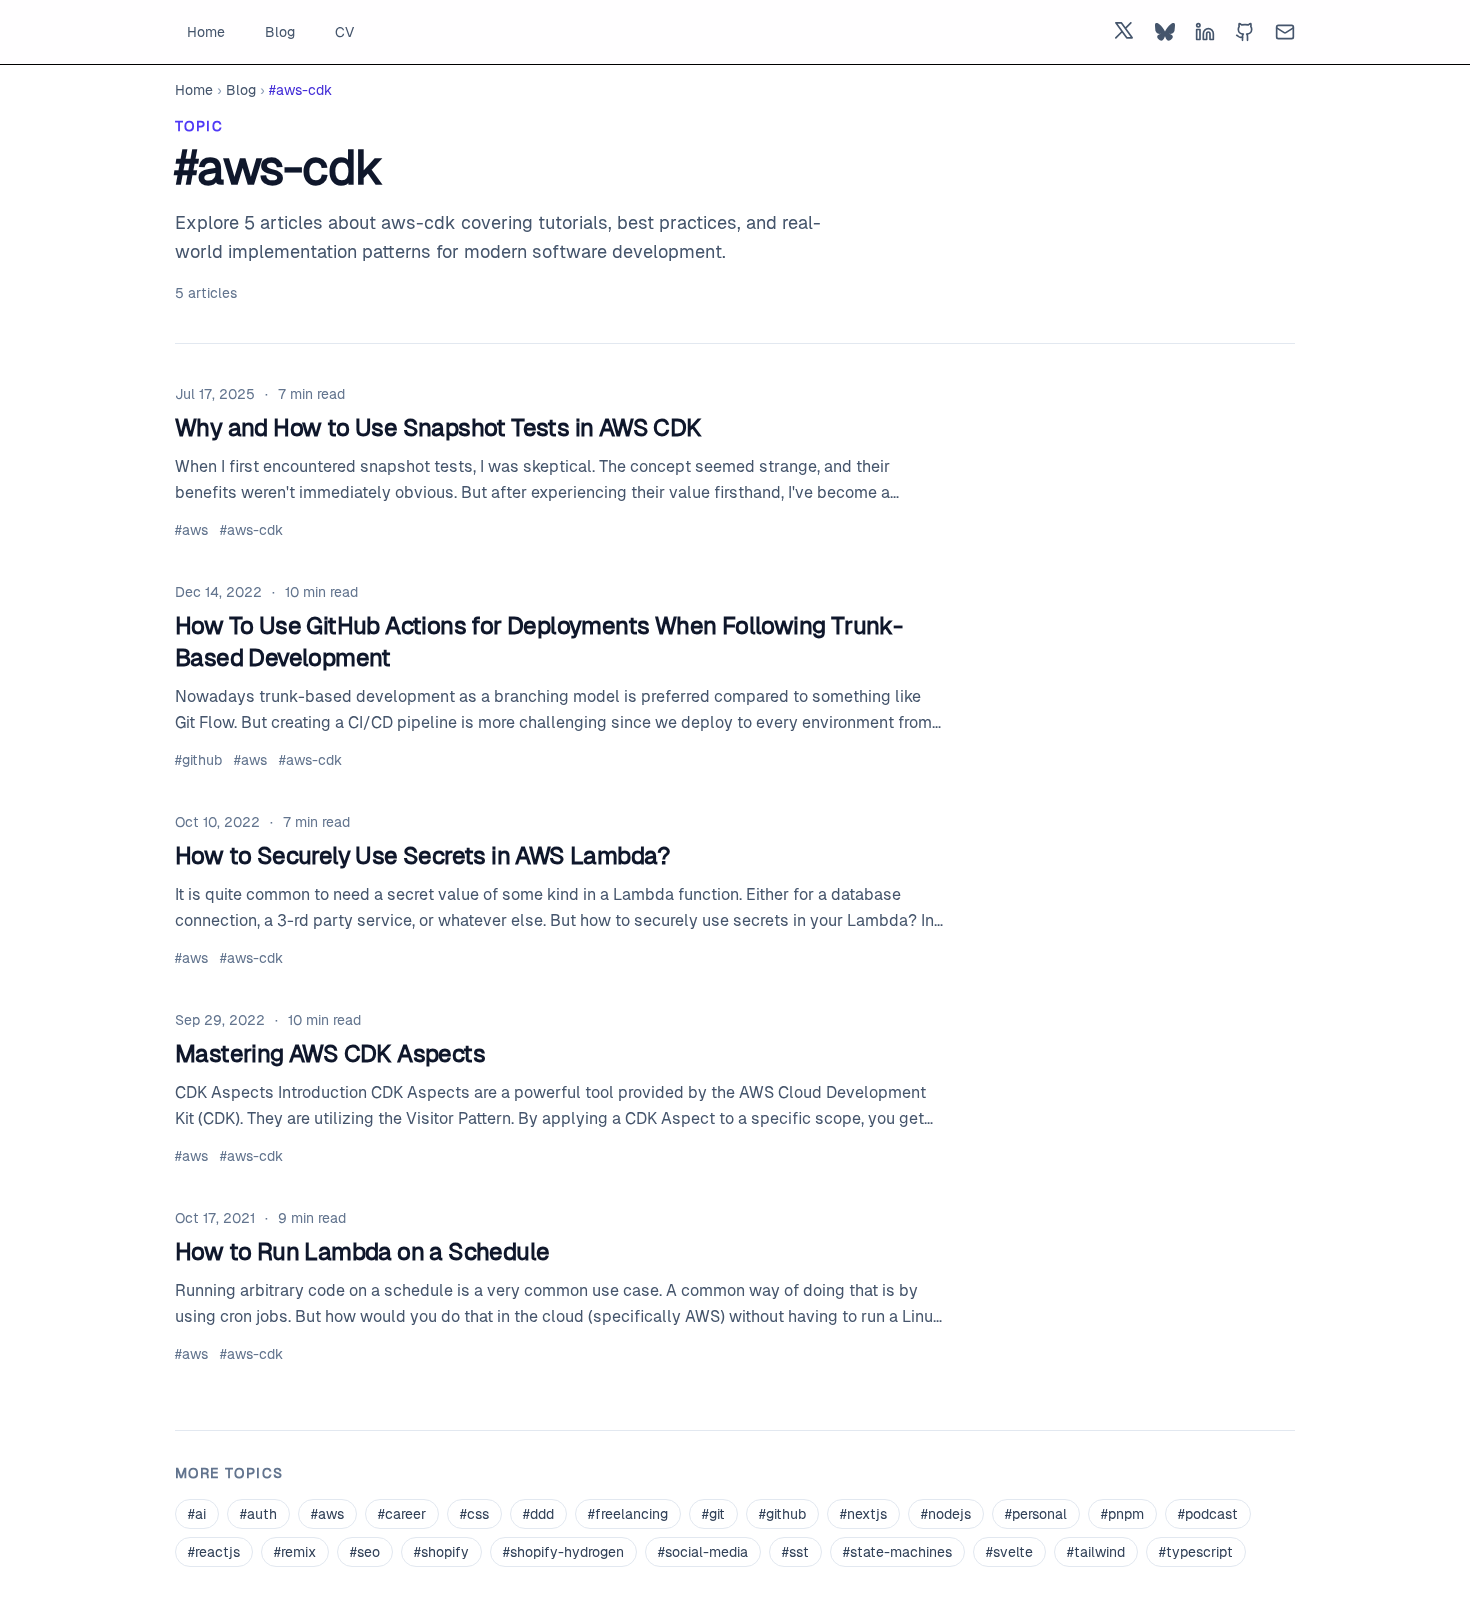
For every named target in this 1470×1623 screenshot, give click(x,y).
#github (198, 760)
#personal (1036, 1514)
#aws (191, 530)
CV (344, 32)
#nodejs (946, 1514)
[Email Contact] (1285, 32)
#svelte (1009, 1552)
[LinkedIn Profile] (1205, 32)
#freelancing (628, 1514)
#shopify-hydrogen (563, 1552)
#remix (295, 1552)
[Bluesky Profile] (1165, 32)
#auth (258, 1514)
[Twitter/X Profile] (1125, 32)
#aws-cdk (251, 530)
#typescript (1196, 1552)
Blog (280, 32)
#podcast (1208, 1514)
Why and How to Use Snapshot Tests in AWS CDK (438, 427)
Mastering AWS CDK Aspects (330, 1053)
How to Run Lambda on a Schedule (362, 1251)
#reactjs (214, 1552)
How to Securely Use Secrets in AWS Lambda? (423, 855)
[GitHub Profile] (1245, 32)
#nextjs (863, 1514)
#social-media (703, 1552)
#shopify (441, 1552)
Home (206, 32)
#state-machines (897, 1552)
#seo (365, 1552)
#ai (197, 1514)
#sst (795, 1552)
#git (713, 1514)
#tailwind (1096, 1552)
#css (474, 1514)
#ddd (538, 1514)
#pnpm (1122, 1514)
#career (402, 1514)
